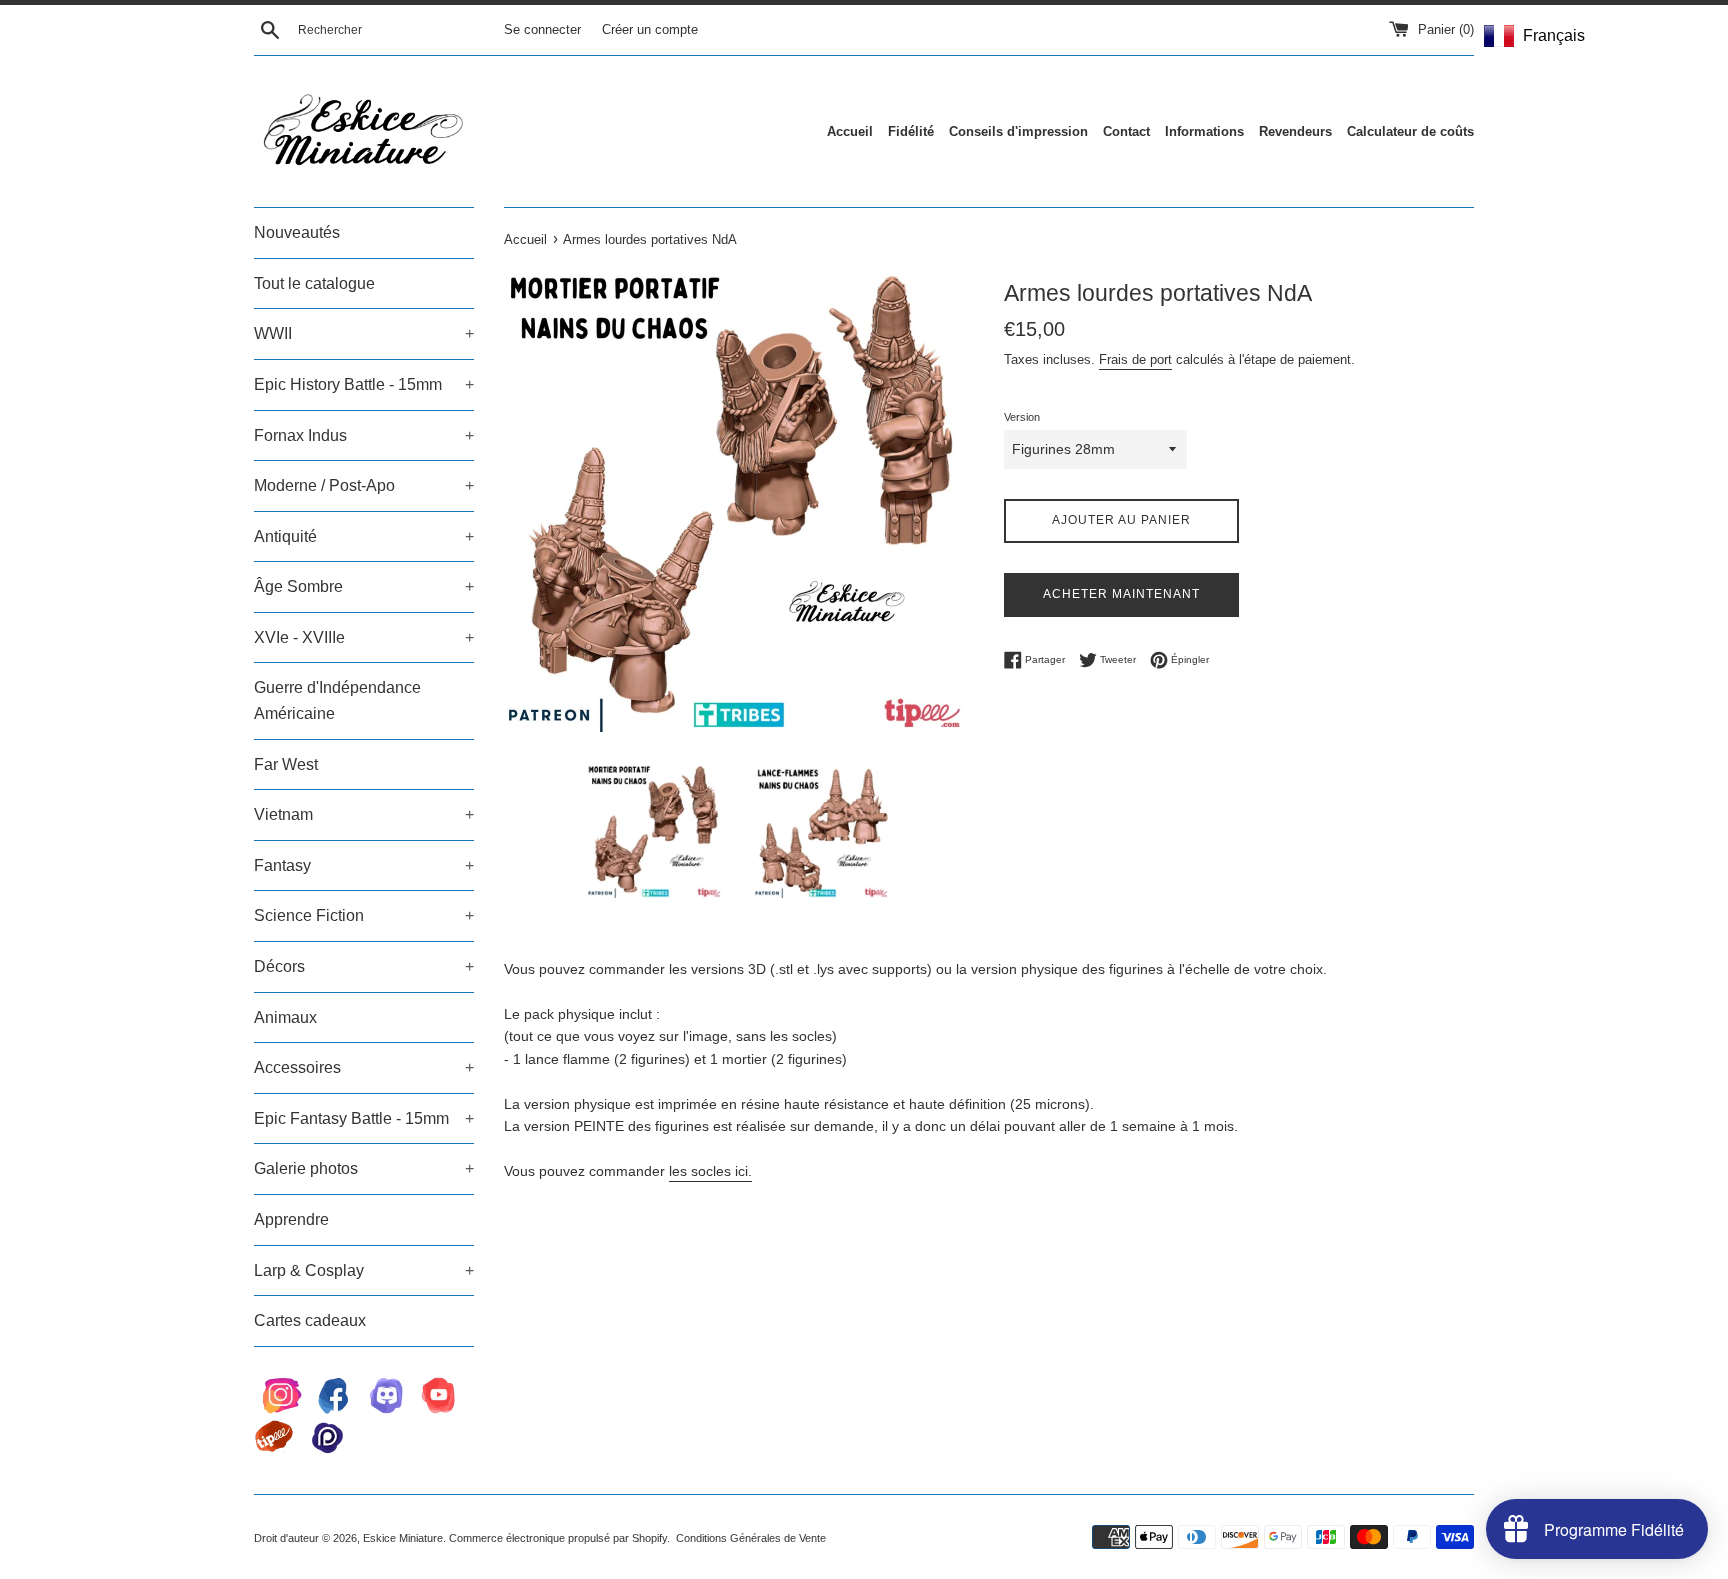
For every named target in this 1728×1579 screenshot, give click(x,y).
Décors (364, 966)
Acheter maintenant (1121, 594)
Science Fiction (364, 915)
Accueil (850, 131)
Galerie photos (364, 1168)
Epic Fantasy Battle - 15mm (364, 1118)
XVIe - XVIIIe (364, 637)
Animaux (285, 1017)
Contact (1126, 131)
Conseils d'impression (1018, 131)
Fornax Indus (364, 435)
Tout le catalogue (314, 283)
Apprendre (291, 1219)
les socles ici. (710, 1171)
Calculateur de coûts (1410, 131)
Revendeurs (1295, 131)
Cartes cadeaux (310, 1320)
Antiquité (364, 536)
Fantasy (364, 865)
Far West (286, 764)
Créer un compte (650, 30)
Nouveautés (297, 232)
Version (1022, 417)
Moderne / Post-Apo (364, 485)
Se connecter (542, 30)
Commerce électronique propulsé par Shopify (558, 1538)
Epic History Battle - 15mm (364, 384)
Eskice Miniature (403, 1538)
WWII (364, 333)
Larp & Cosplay (364, 1270)
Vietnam (364, 814)
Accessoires (364, 1067)
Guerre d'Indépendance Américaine (337, 700)
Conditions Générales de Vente (751, 1538)
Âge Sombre (364, 586)
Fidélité (911, 131)
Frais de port (1135, 359)
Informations (1204, 131)
